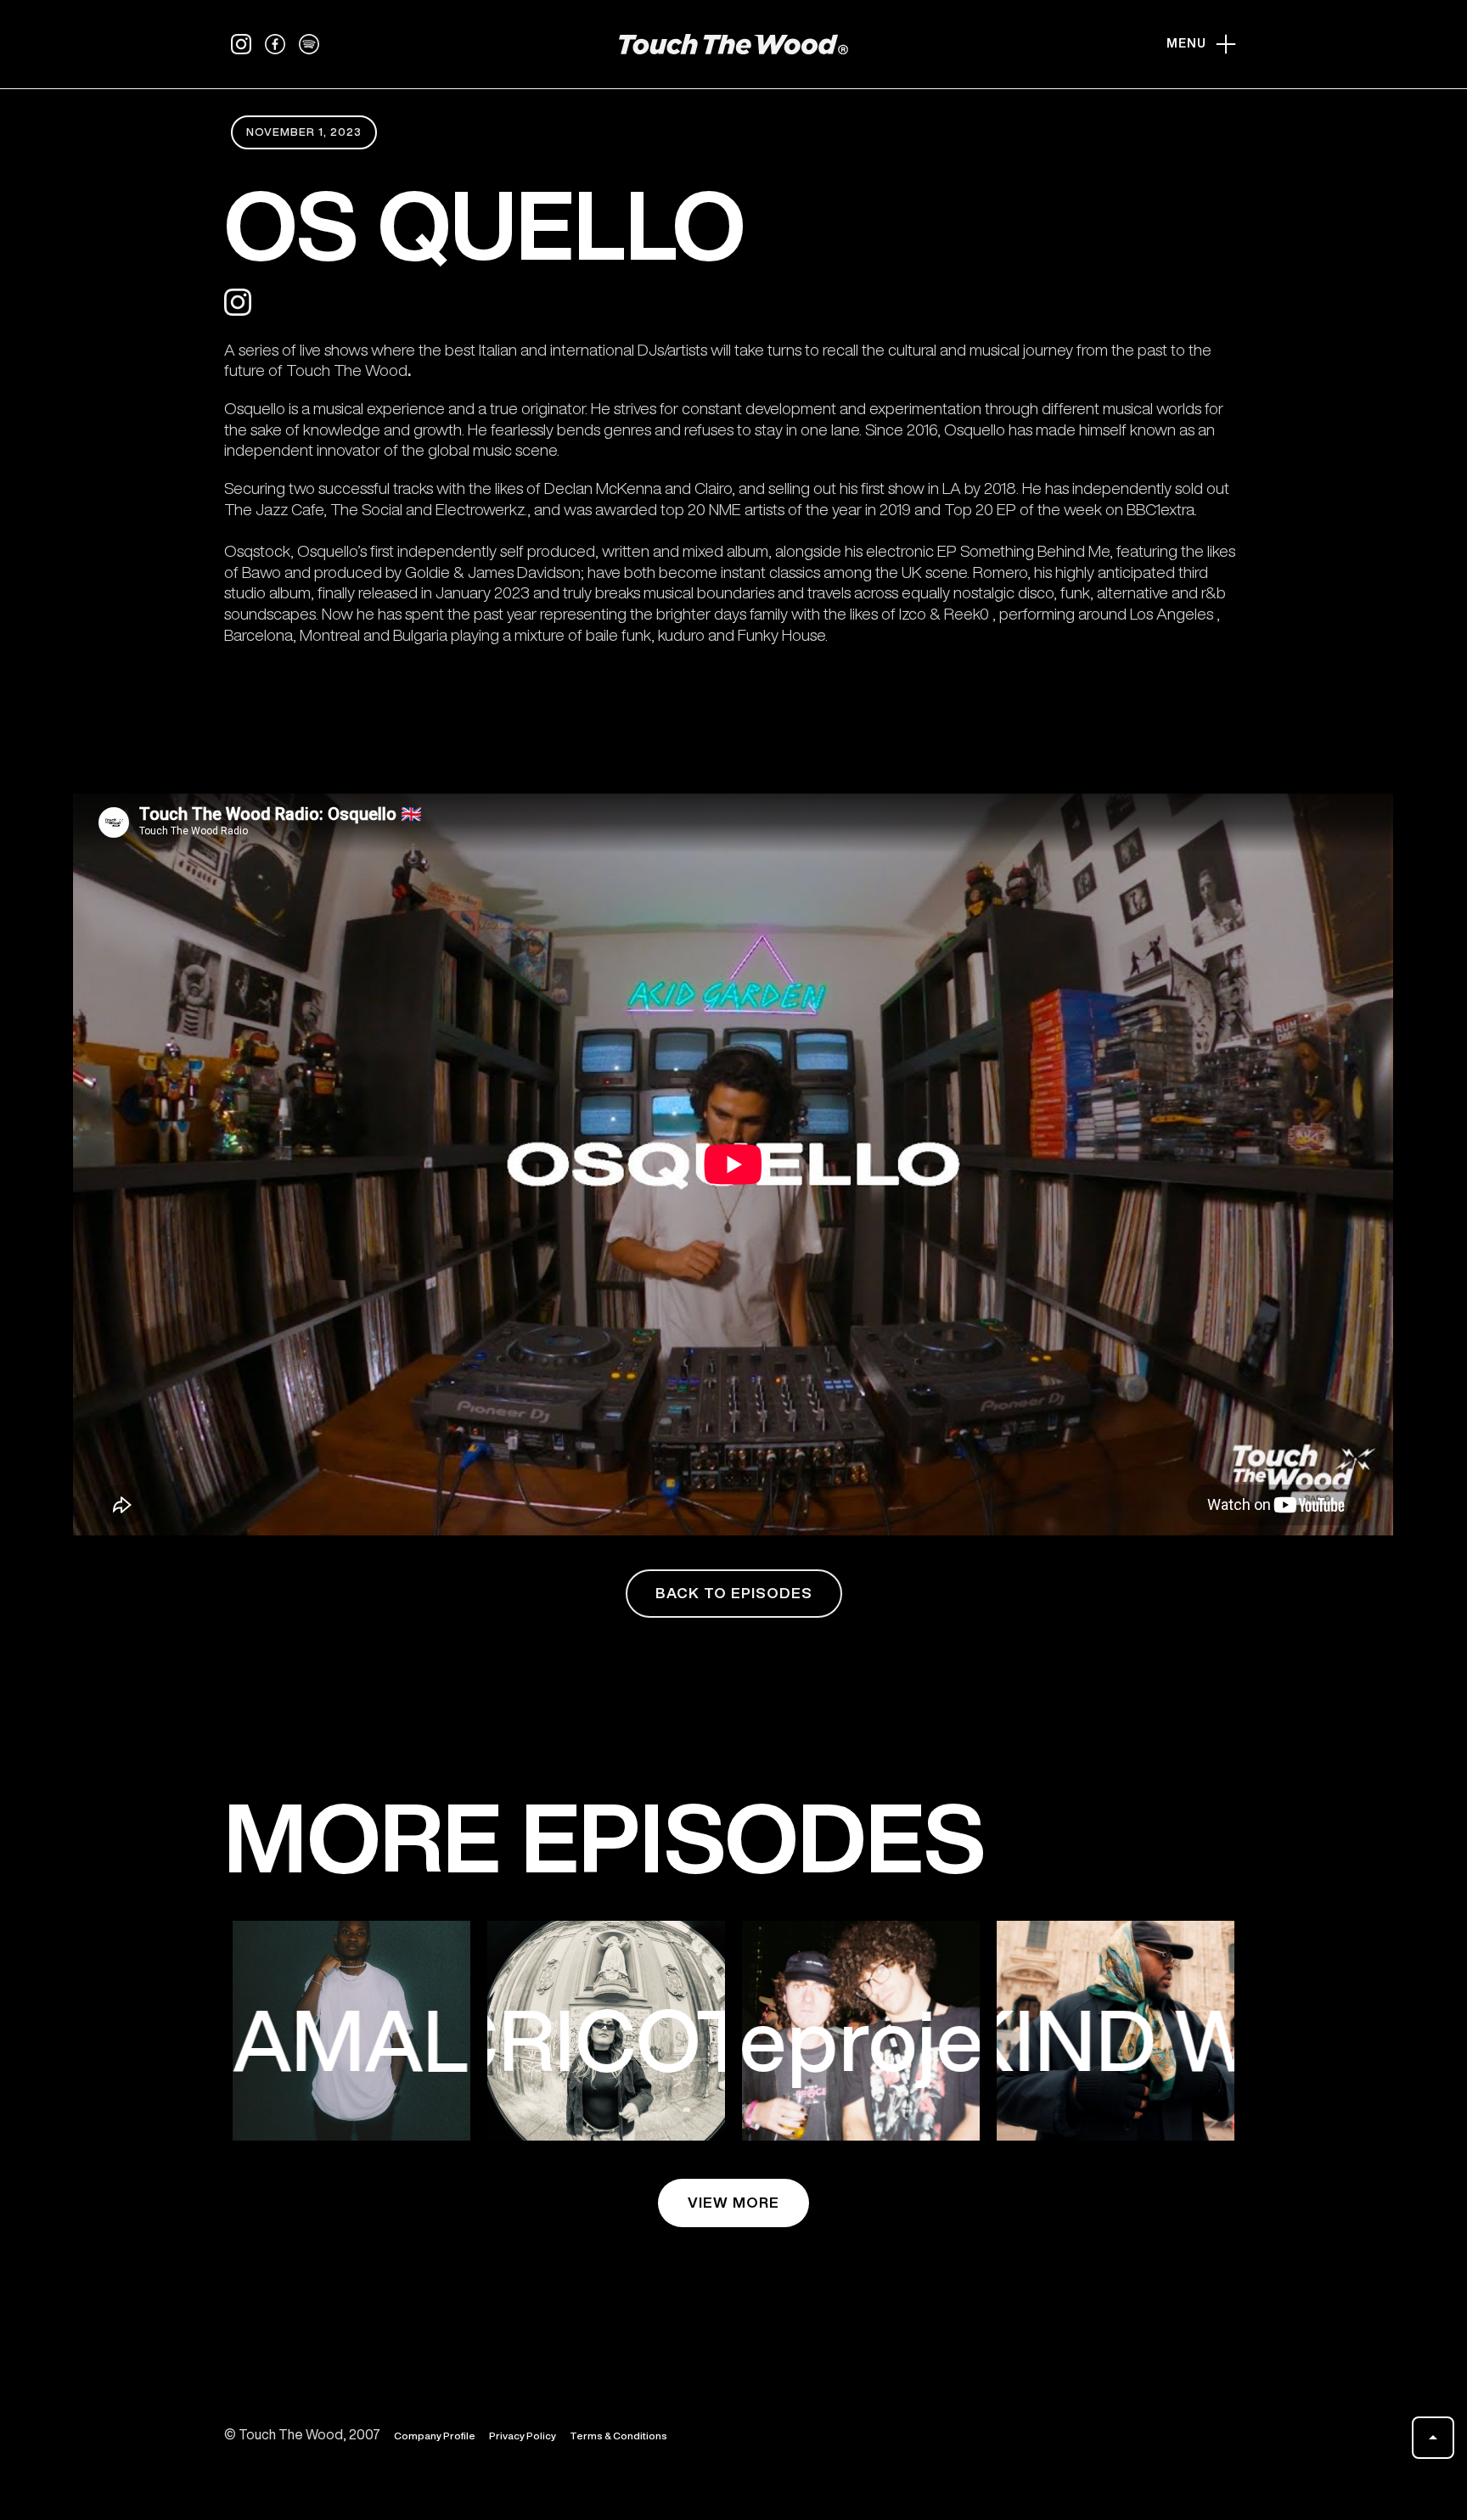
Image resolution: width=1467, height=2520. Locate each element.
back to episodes (734, 1593)
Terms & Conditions (618, 2436)
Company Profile (435, 2436)
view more (733, 2202)
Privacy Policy (523, 2436)
